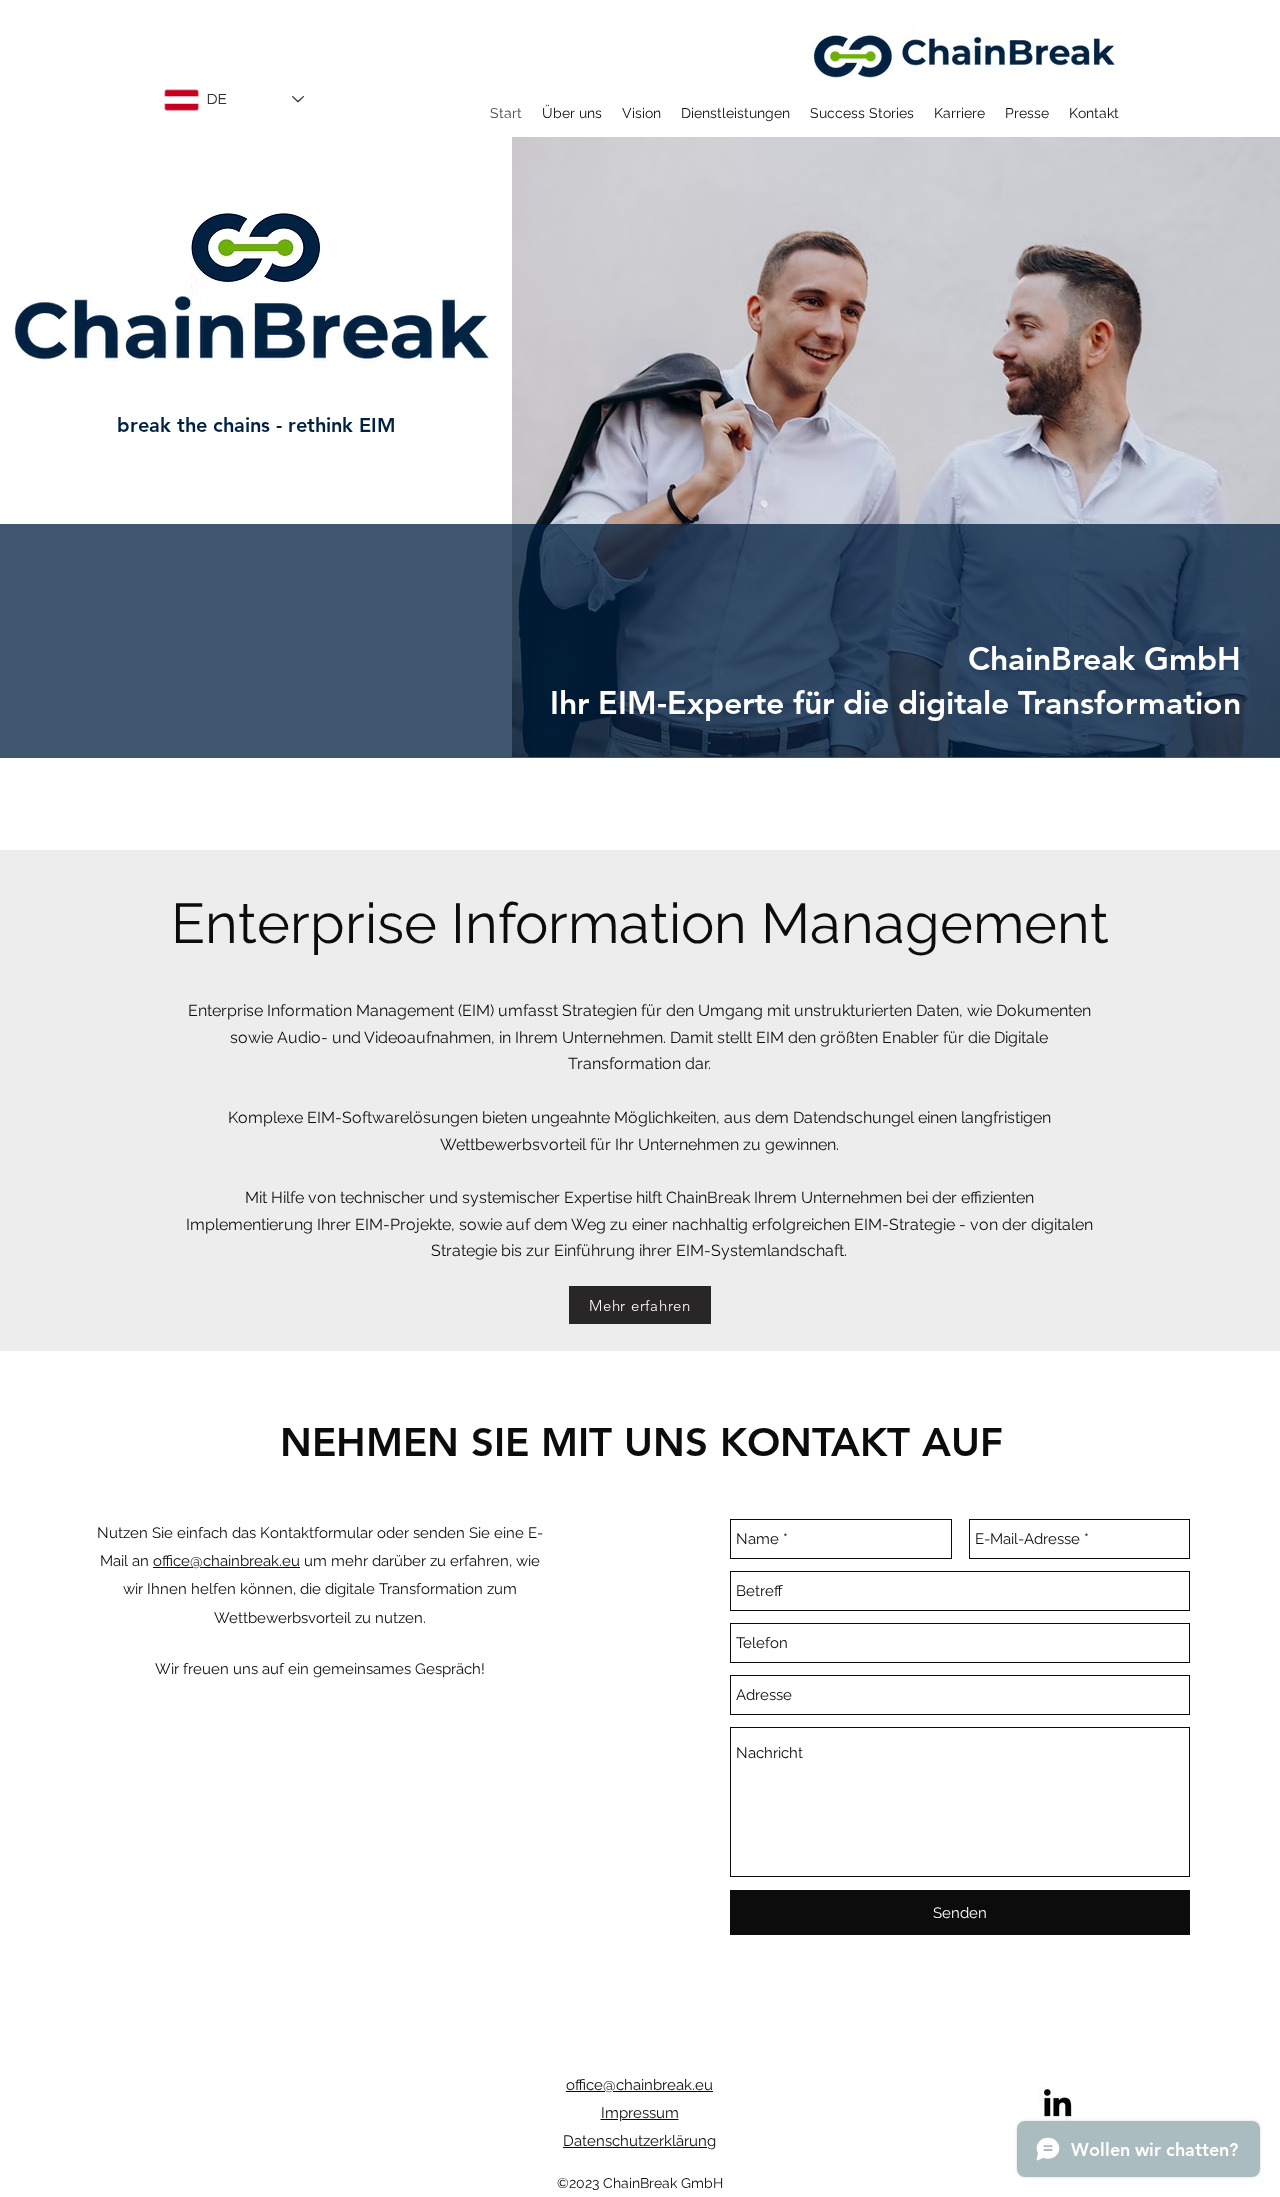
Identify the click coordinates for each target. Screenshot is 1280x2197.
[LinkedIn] (1057, 2102)
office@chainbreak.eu (226, 1561)
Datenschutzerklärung (639, 2141)
